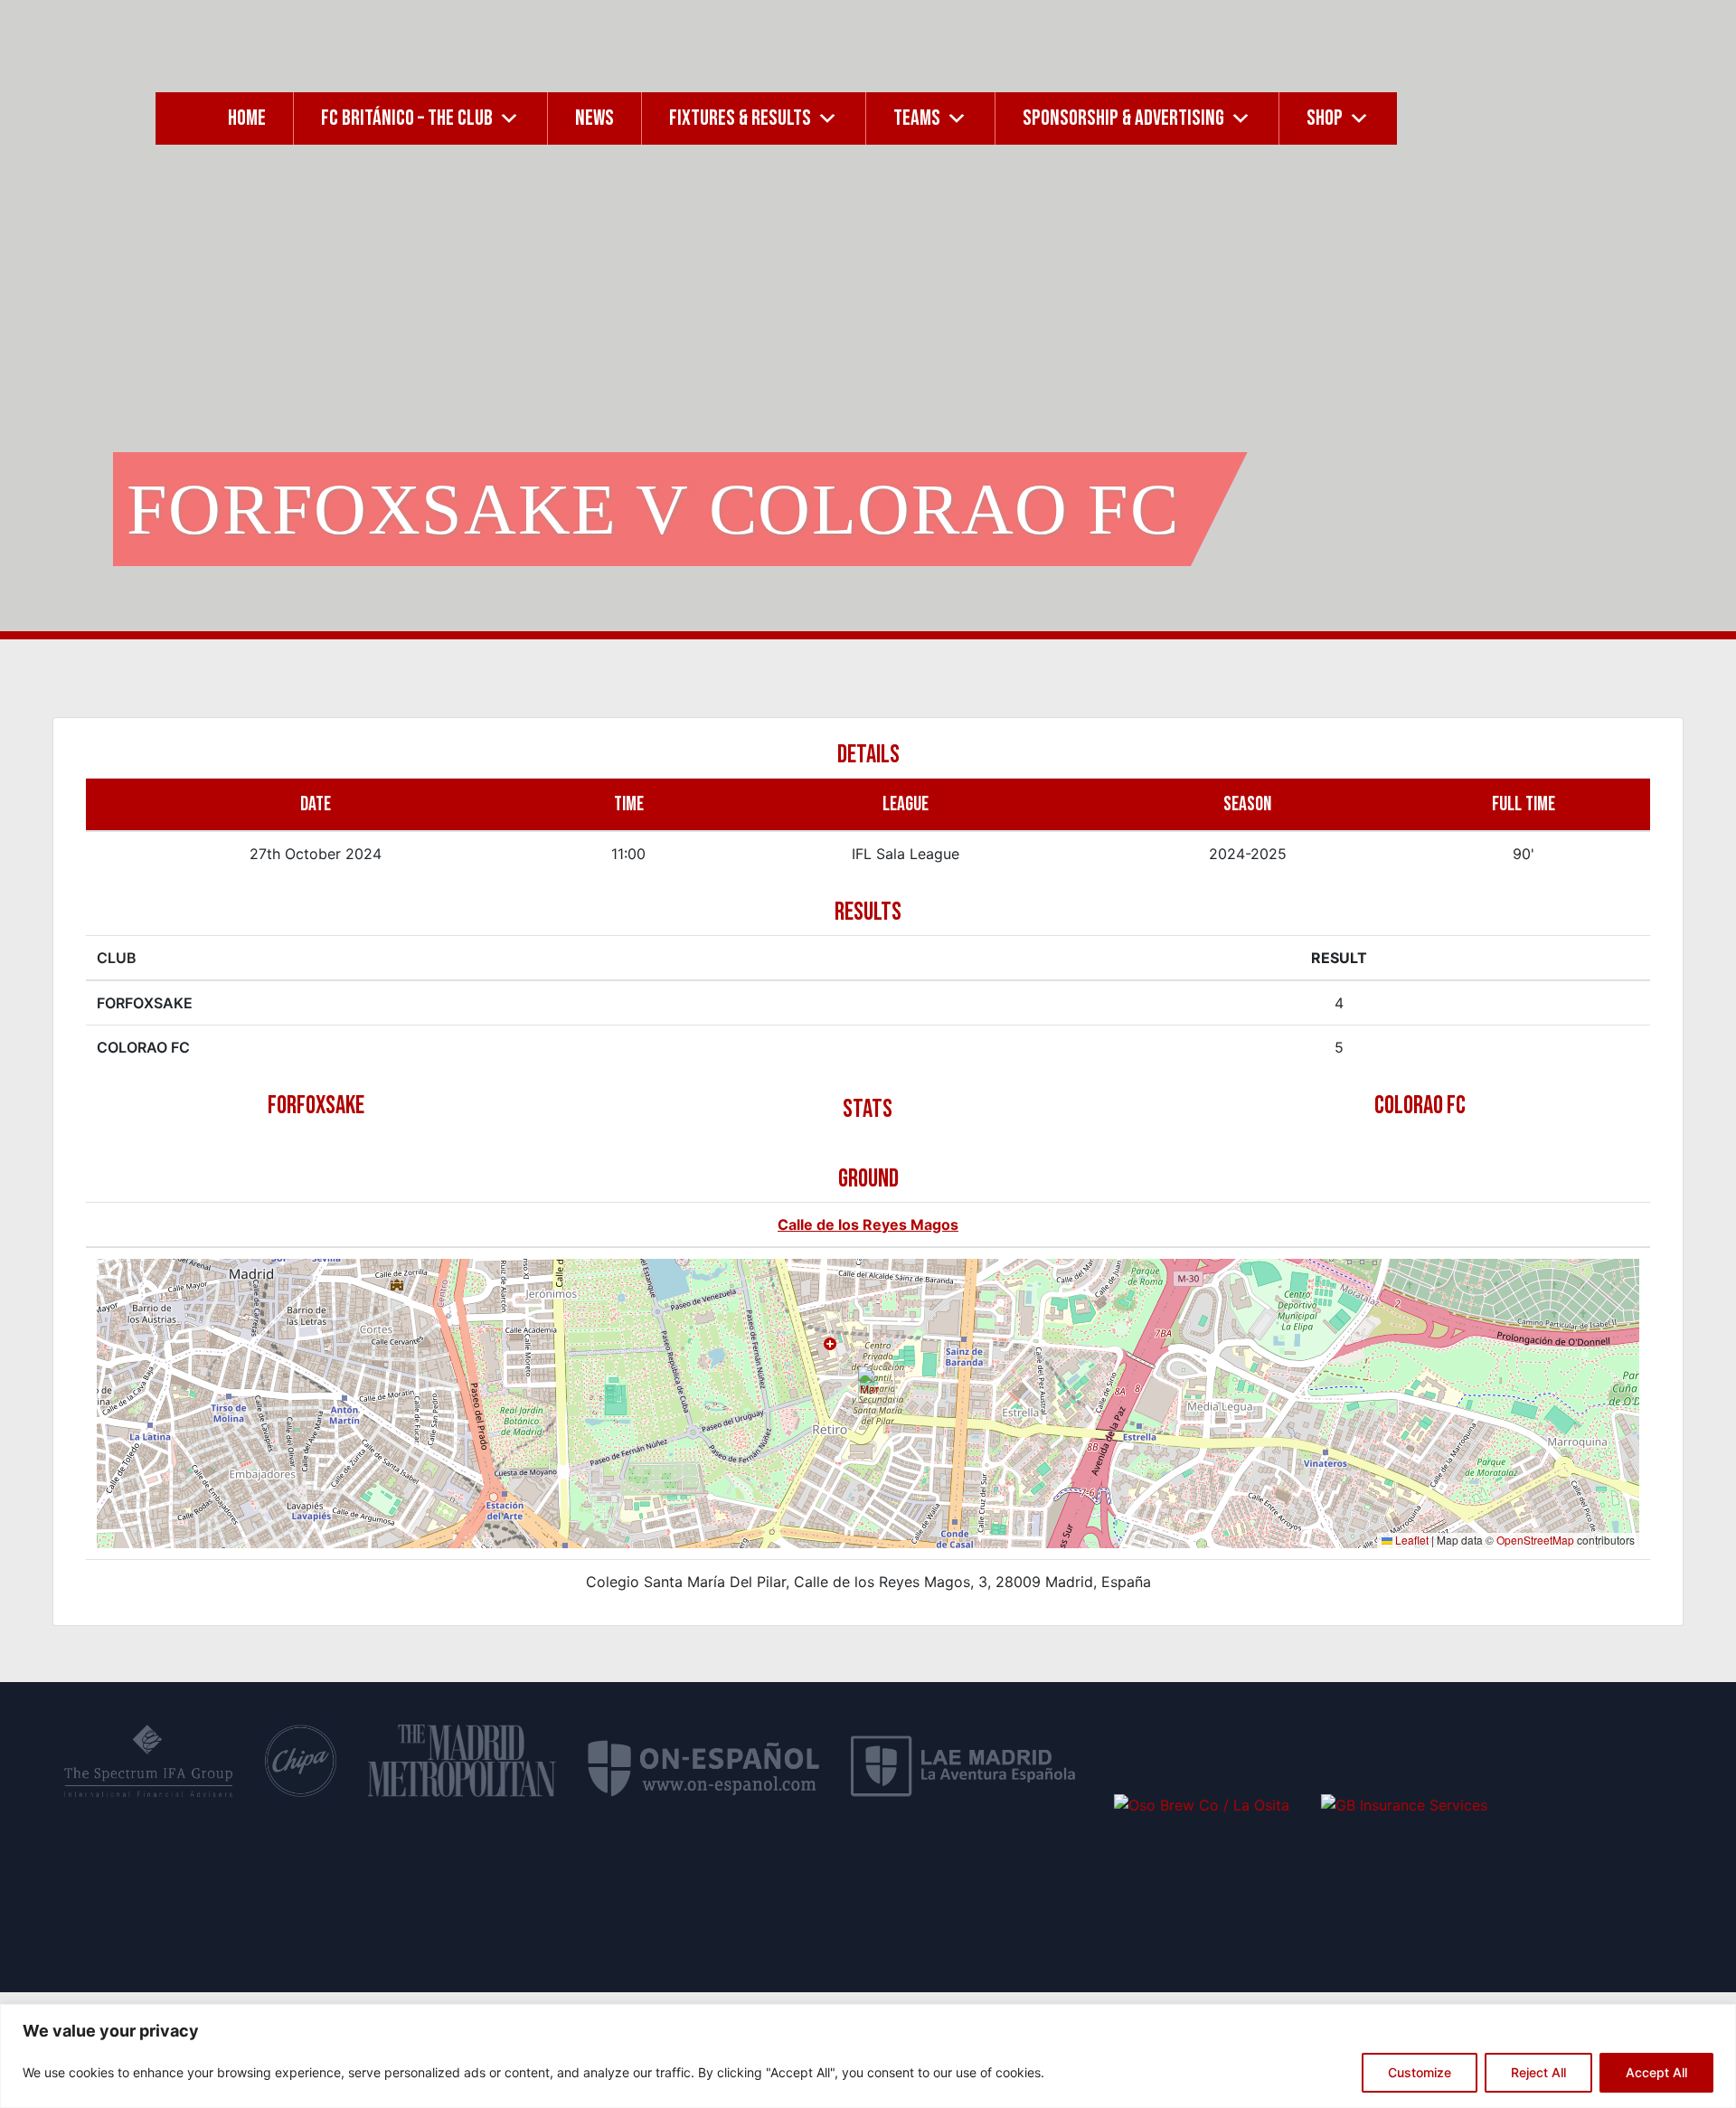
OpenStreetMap (1535, 1540)
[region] (868, 2056)
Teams (917, 118)
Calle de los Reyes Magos (868, 1224)
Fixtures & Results (740, 118)
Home (247, 118)
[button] (869, 1385)
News (594, 118)
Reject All (1538, 2072)
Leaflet (1410, 1540)
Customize (1420, 2072)
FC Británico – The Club (407, 118)
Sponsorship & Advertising (1123, 118)
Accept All (1656, 2072)
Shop (1325, 118)
